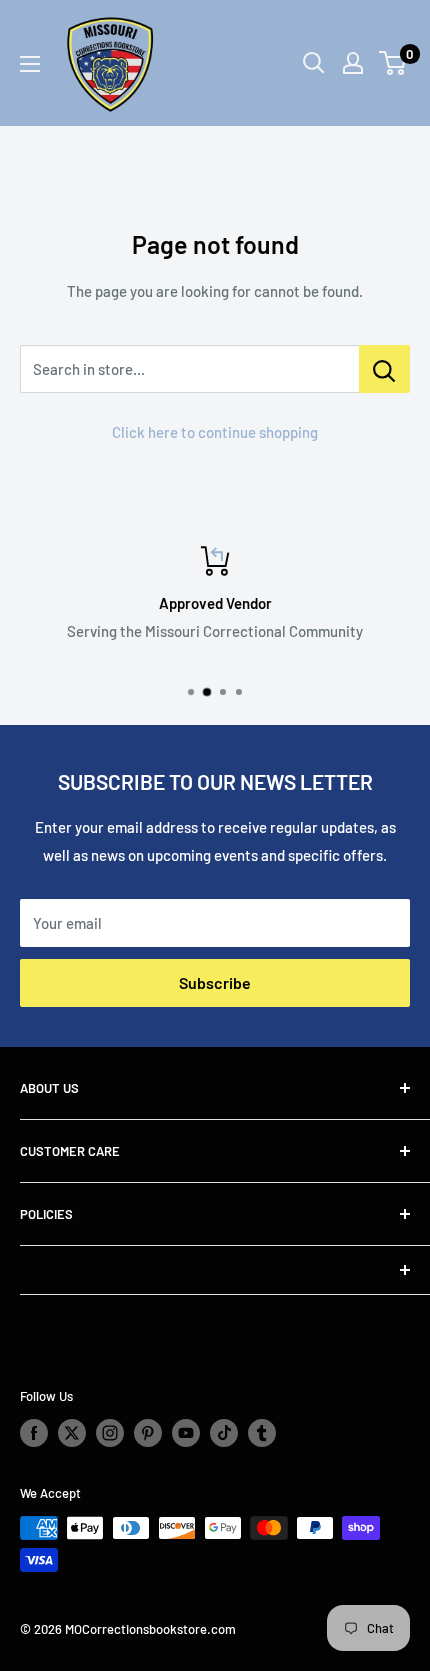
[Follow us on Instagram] (110, 1433)
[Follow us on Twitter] (72, 1433)
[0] (393, 63)
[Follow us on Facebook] (34, 1433)
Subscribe (215, 982)
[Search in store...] (384, 369)
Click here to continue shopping (215, 432)
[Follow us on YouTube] (186, 1433)
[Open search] (314, 63)
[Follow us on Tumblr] (262, 1433)
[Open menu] (30, 64)
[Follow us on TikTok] (224, 1433)
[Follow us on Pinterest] (148, 1433)
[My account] (353, 63)
